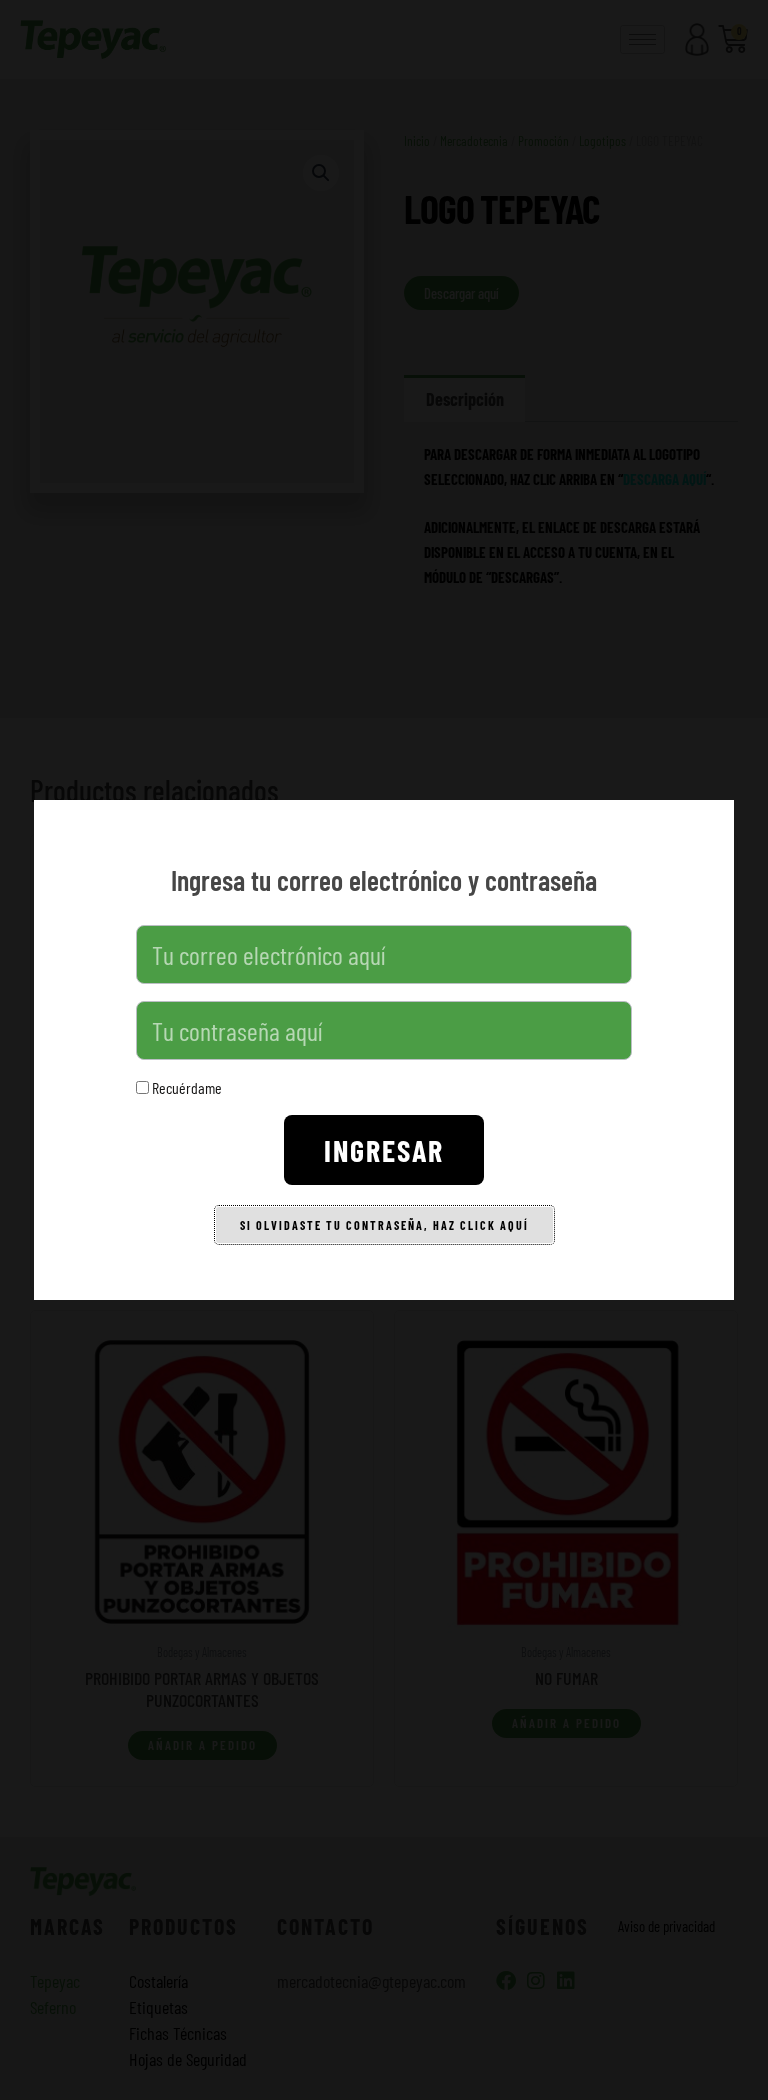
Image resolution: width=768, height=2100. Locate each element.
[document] (384, 1050)
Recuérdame (185, 1087)
